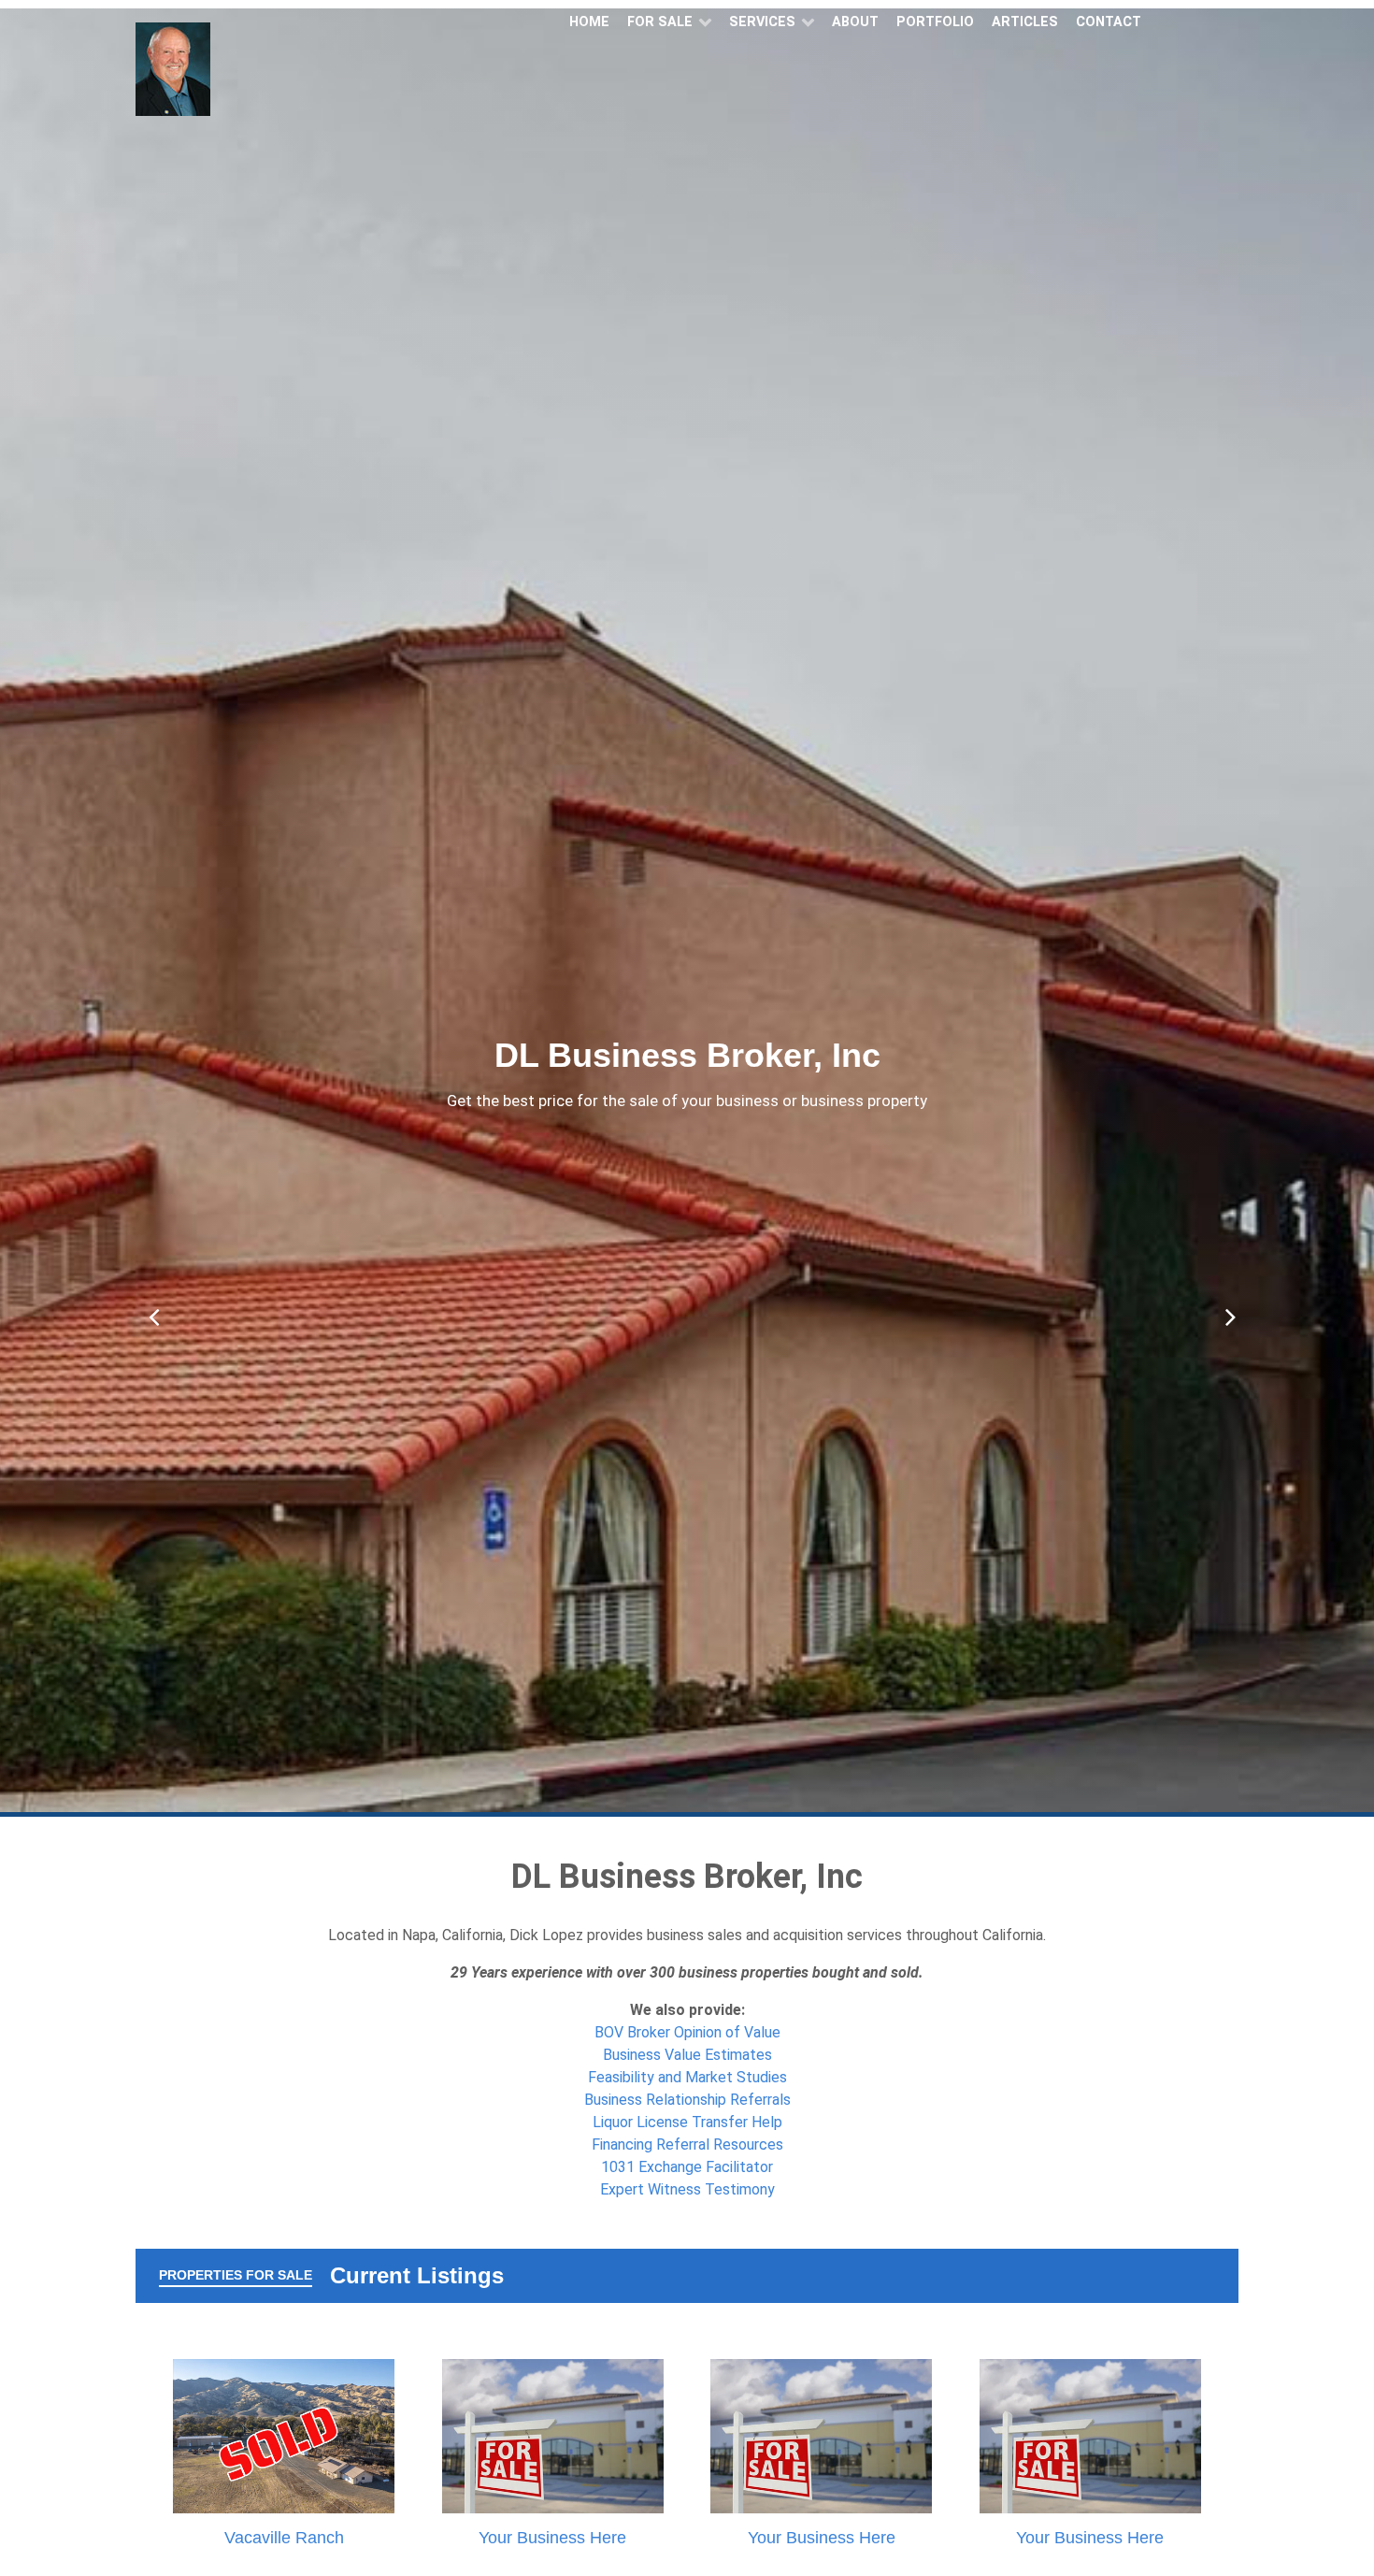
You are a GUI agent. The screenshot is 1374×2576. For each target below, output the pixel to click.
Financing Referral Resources (687, 2144)
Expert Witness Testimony (687, 2189)
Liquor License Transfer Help (687, 2122)
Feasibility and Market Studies (687, 2077)
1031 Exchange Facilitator (687, 2167)
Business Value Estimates (687, 2055)
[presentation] (149, 1308)
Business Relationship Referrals (687, 2100)
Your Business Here (552, 2538)
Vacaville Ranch (284, 2538)
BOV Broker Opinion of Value (687, 2032)
